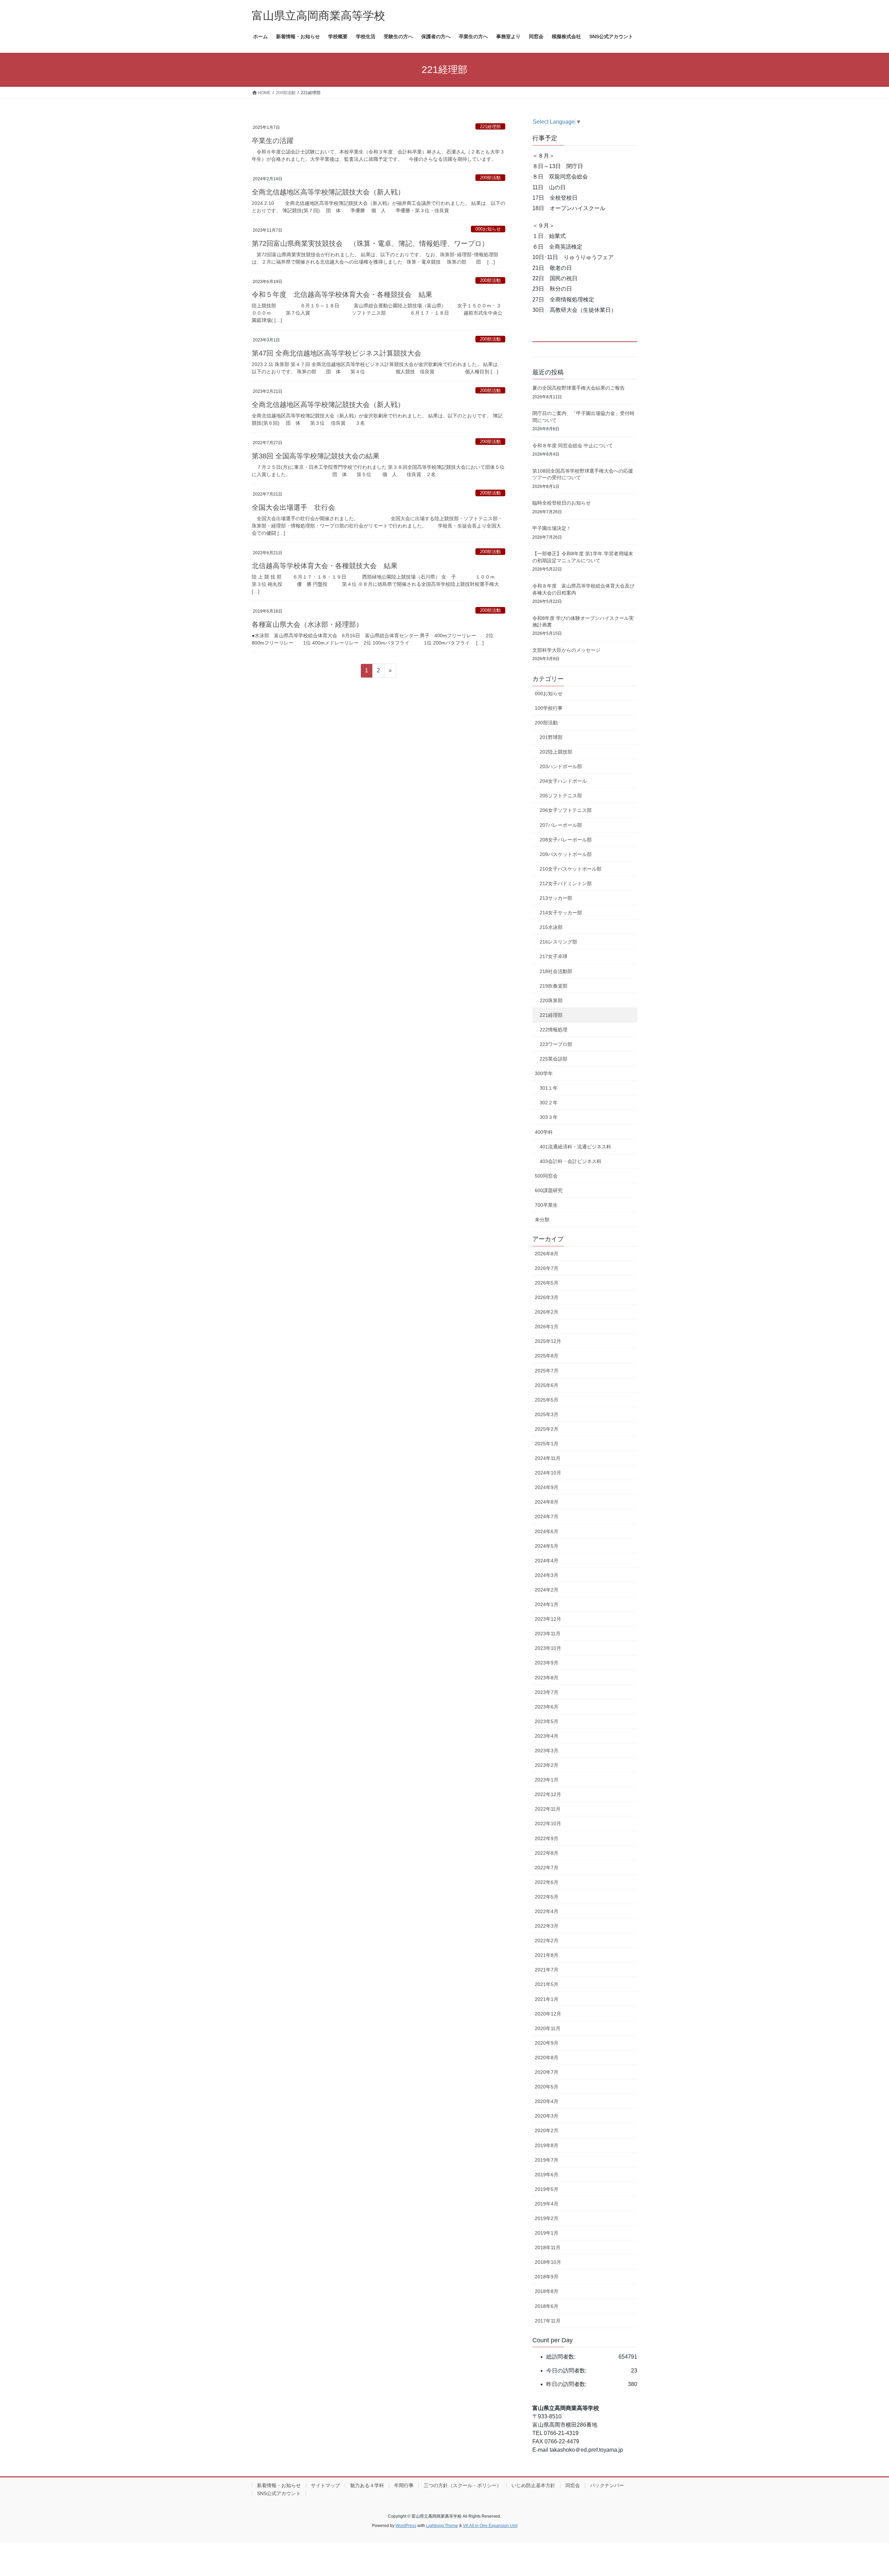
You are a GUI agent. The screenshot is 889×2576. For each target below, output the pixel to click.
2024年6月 (547, 1531)
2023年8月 (547, 1678)
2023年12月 (548, 1619)
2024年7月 (547, 1516)
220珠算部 (551, 1000)
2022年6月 (547, 1882)
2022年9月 (547, 1838)
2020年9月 (547, 2043)
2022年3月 (547, 1926)
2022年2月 (547, 1941)
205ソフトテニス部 (561, 796)
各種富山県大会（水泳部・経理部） (307, 624)
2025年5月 (547, 1400)
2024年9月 (547, 1487)
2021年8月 (547, 1955)
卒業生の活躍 (273, 141)
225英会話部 (554, 1059)
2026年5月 (547, 1283)
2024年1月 (547, 1604)
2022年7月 (547, 1868)
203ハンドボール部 (561, 766)
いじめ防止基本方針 (533, 2485)
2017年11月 (548, 2321)
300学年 (544, 1073)
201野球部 (551, 737)
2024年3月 (547, 1575)
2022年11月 (548, 1809)
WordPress (406, 2526)
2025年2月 (547, 1429)
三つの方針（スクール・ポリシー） (463, 2485)
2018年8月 (547, 2291)
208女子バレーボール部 (566, 840)
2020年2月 (547, 2130)
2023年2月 (547, 1765)
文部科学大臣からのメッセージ (566, 650)
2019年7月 (547, 2160)
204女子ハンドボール (563, 781)
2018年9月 (547, 2277)
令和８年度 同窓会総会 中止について (573, 446)
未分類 (542, 1220)
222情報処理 (554, 1030)
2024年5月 (547, 1546)
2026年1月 (547, 1327)
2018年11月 (548, 2247)
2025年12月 (548, 1341)
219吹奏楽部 (554, 986)
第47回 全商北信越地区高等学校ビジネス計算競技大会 (337, 353)
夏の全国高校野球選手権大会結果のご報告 (579, 388)
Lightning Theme (442, 2526)
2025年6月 (547, 1385)
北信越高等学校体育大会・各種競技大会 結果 (325, 566)
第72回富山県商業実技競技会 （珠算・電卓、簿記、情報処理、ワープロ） (370, 243)
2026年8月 (547, 1254)
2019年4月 (547, 2204)
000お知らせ (488, 229)
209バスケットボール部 (566, 854)
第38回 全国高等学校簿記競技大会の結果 (316, 456)
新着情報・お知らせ (279, 2485)
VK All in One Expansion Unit (490, 2526)
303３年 (549, 1117)
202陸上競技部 (556, 752)
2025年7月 (547, 1371)
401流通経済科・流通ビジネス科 (575, 1147)
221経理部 (490, 127)
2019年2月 (547, 2218)
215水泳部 (551, 927)
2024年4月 (547, 1561)
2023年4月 (547, 1736)
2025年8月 (547, 1356)
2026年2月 (547, 1312)
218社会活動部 (556, 971)
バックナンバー (607, 2485)
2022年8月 (547, 1853)
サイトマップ (325, 2485)
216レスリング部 (558, 942)
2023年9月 (547, 1663)
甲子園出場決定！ (552, 528)
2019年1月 (547, 2233)
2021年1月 (547, 1999)
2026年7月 (547, 1268)
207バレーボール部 (561, 825)
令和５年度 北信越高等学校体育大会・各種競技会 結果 (342, 294)
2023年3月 (547, 1751)
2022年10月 (548, 1823)
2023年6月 (547, 1707)
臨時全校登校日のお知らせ (562, 503)
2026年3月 (547, 1297)
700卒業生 (546, 1205)
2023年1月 (547, 1780)
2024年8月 (547, 1502)
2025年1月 (547, 1444)
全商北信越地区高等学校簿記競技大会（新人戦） (328, 192)
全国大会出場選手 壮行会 (293, 507)
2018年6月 (547, 2306)
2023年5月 (547, 1721)
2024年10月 (548, 1473)
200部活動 (490, 178)
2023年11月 (548, 1634)
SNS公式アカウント (279, 2493)
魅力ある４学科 (367, 2485)
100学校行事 (549, 708)
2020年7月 (547, 2072)
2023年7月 (547, 1692)
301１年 (549, 1088)
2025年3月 (547, 1414)
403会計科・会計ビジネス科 (571, 1161)
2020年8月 (547, 2058)
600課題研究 (549, 1190)
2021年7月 (547, 1970)
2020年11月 (548, 2028)
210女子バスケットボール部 (571, 869)
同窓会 (573, 2485)
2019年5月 (547, 2189)
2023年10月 (548, 1648)
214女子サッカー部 (561, 913)
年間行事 (404, 2485)
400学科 (544, 1132)
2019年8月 (547, 2145)
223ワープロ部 (556, 1044)
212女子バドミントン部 (566, 883)
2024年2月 (547, 1590)
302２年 (549, 1103)
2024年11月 (548, 1458)
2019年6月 (547, 2175)
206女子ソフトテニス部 (566, 810)
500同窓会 (546, 1176)
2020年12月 (548, 2014)
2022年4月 (547, 1911)
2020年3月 (547, 2116)
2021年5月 (547, 1984)
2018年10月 (548, 2262)
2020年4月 (547, 2101)
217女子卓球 (554, 956)
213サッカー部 (556, 898)
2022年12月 (548, 1794)
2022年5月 (547, 1897)
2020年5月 (547, 2087)
